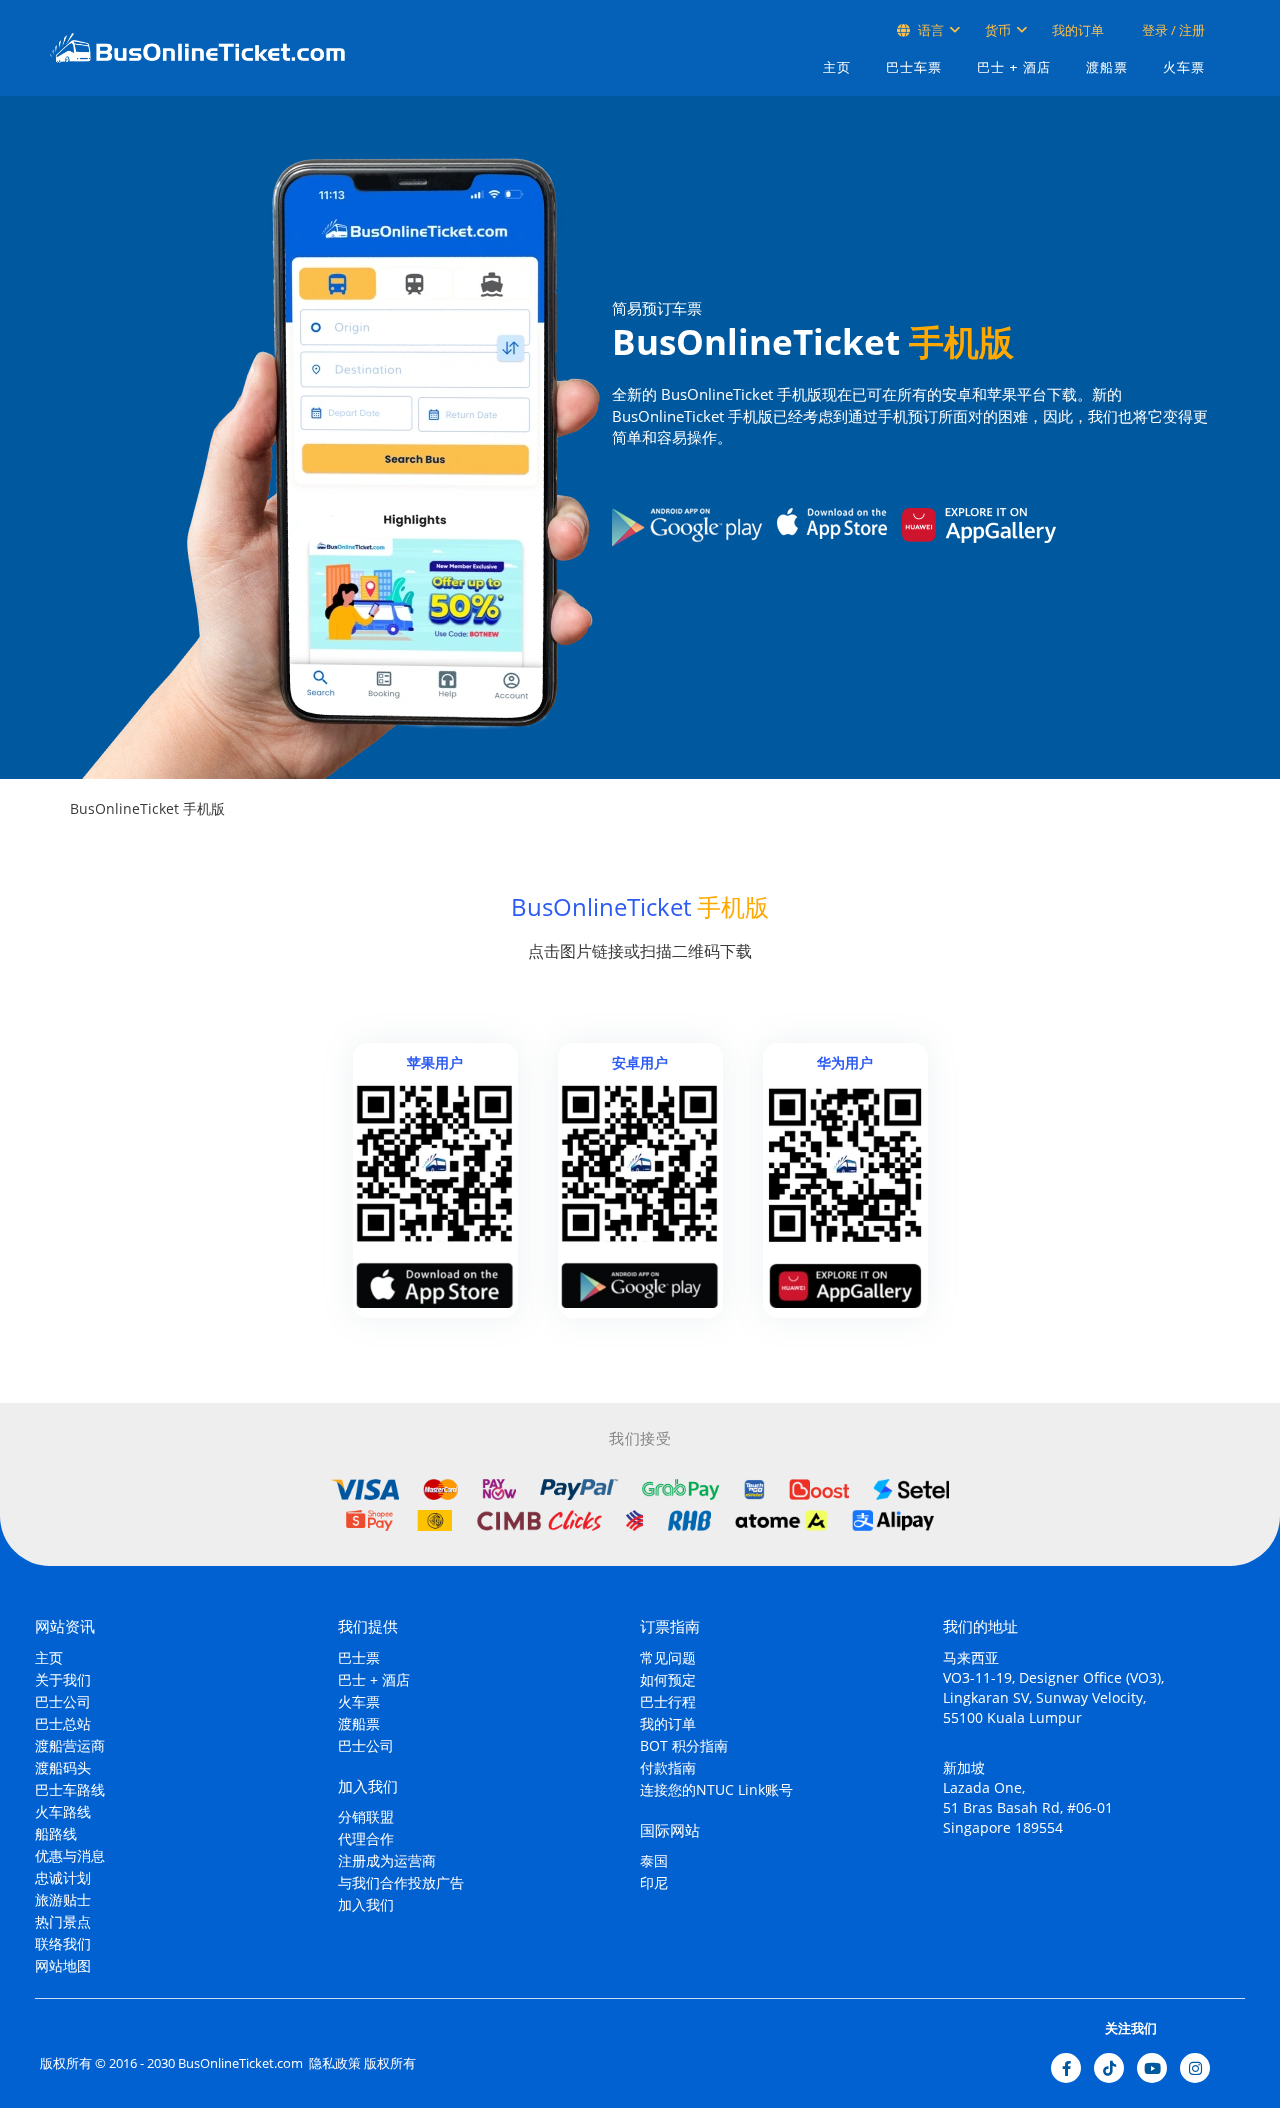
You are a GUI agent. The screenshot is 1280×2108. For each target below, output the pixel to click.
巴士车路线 (70, 1789)
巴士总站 (63, 1723)
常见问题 (668, 1657)
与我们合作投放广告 (401, 1882)
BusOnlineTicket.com (240, 2063)
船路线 (56, 1833)
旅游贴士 (63, 1899)
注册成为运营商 (387, 1860)
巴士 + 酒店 (1014, 67)
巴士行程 (668, 1701)
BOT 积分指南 (684, 1745)
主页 (837, 67)
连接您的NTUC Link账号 (716, 1789)
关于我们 (63, 1679)
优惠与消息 (70, 1855)
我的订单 (1078, 30)
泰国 (654, 1860)
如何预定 (668, 1679)
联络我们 (63, 1943)
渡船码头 (63, 1767)
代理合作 (366, 1838)
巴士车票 (914, 67)
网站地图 (63, 1965)
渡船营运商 (70, 1745)
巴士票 (359, 1657)
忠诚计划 (63, 1877)
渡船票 (1107, 67)
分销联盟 (366, 1816)
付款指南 (668, 1767)
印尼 (654, 1882)
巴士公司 (63, 1701)
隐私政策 (333, 2063)
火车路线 (63, 1811)
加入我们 (366, 1904)
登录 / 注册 (1172, 30)
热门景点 (63, 1921)
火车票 (1184, 67)
